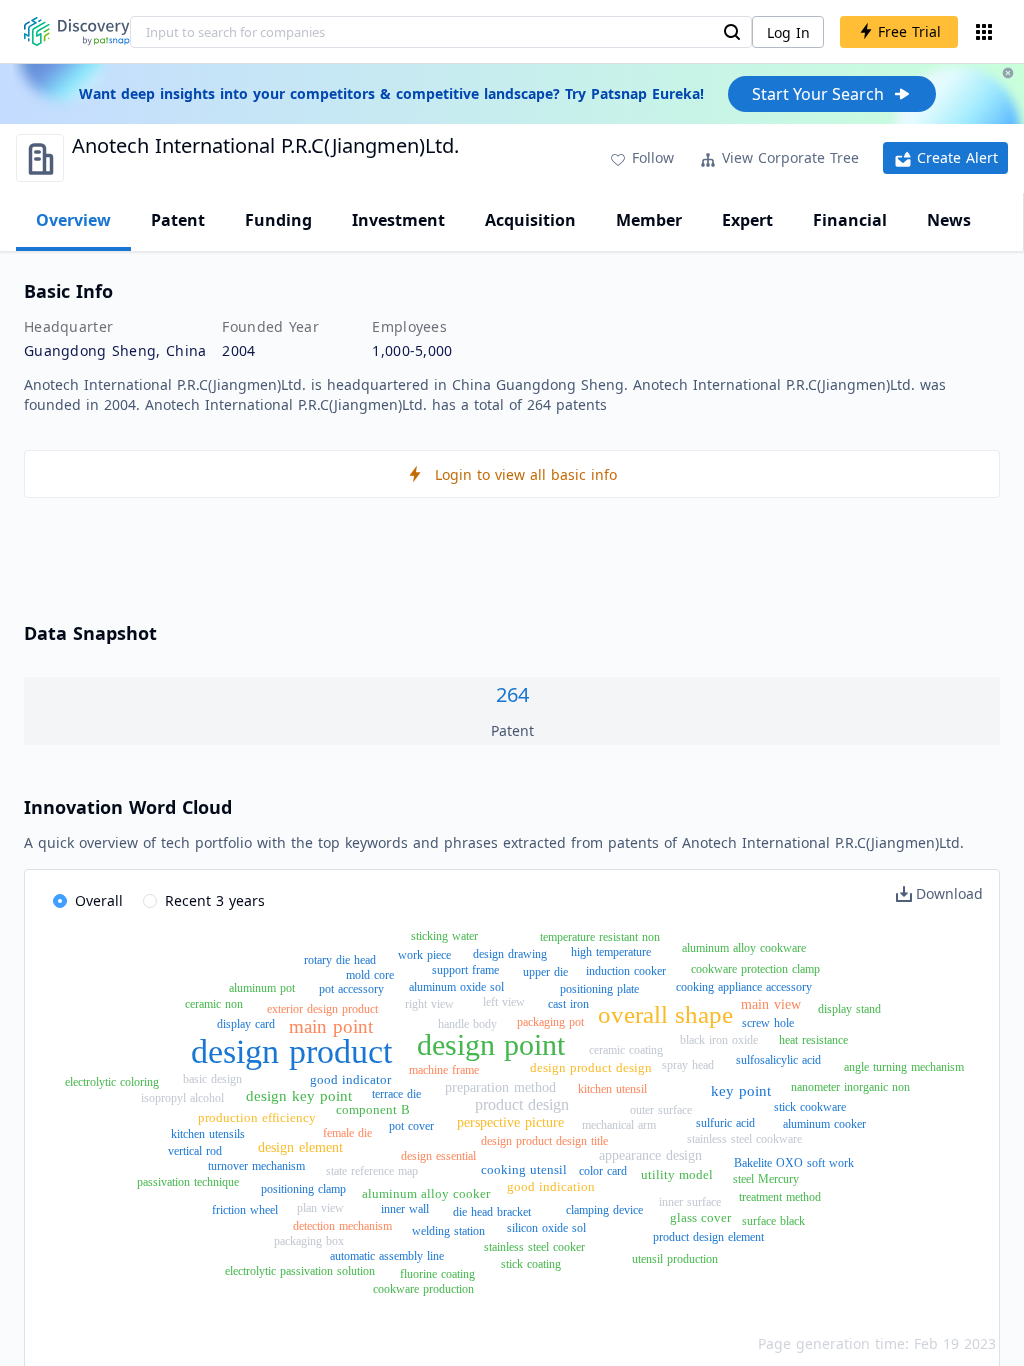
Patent (178, 220)
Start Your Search (818, 94)
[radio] (88, 902)
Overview (73, 220)
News (949, 220)
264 (512, 694)
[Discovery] (77, 31)
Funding (278, 220)
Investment (398, 220)
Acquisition (530, 220)
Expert (747, 220)
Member (649, 220)
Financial (850, 220)
